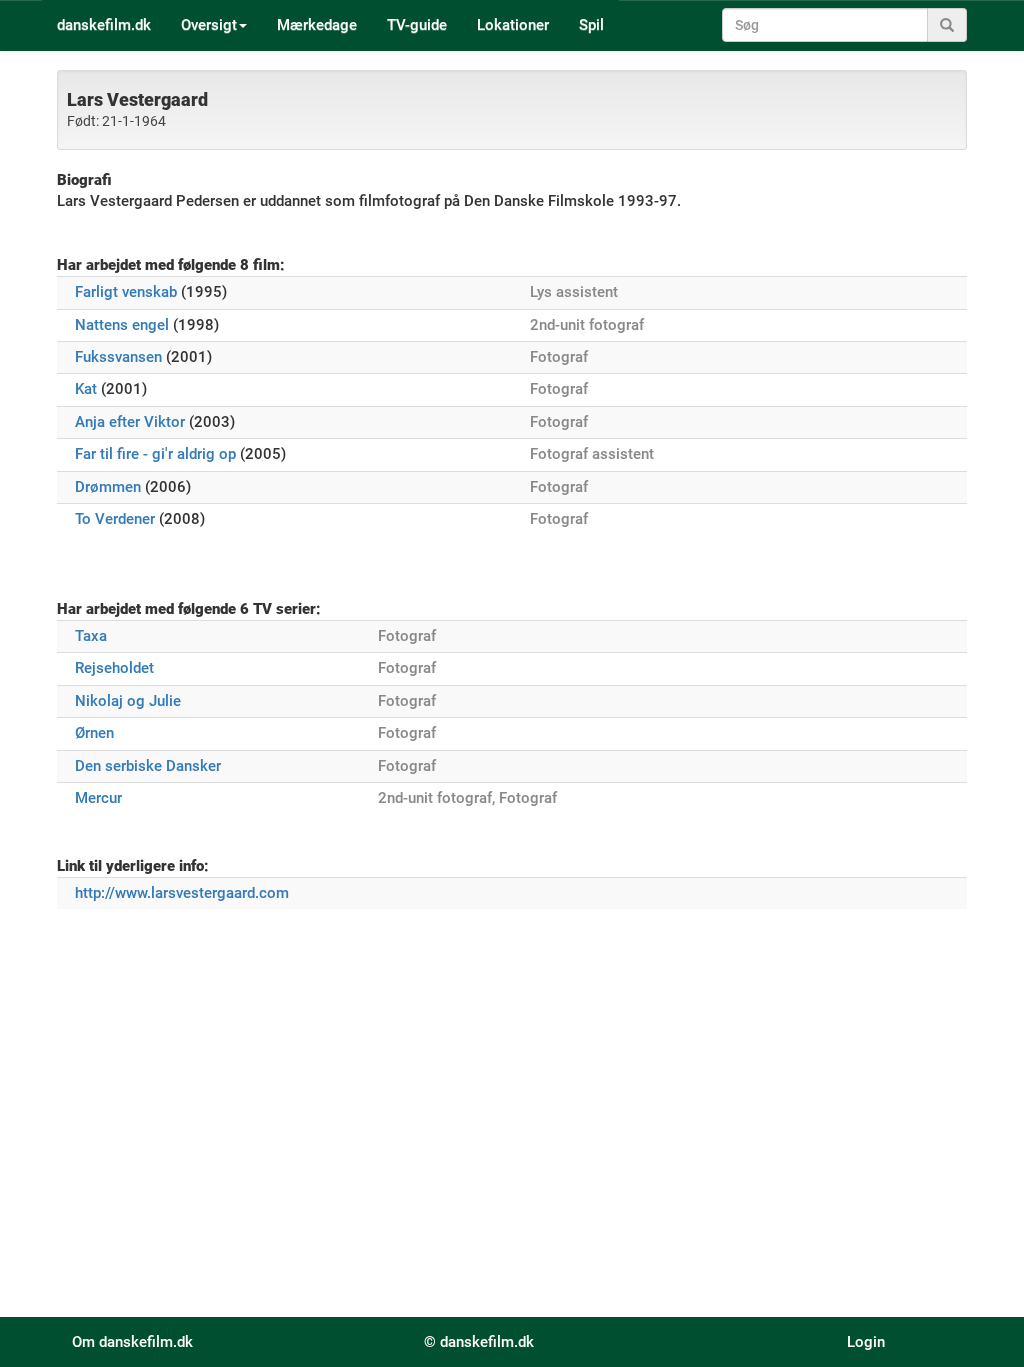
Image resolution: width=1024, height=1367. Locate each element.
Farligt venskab (126, 292)
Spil (591, 25)
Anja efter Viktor (130, 422)
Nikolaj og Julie (128, 701)
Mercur (98, 798)
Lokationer (513, 25)
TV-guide (417, 25)
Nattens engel (122, 325)
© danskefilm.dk (479, 1342)
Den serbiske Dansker (148, 766)
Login (866, 1342)
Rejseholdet (114, 668)
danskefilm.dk (104, 25)
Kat (86, 389)
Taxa (91, 636)
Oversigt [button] (209, 25)
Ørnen (94, 733)
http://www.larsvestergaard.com (182, 893)
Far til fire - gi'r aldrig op (155, 454)
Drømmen (108, 487)
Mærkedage (317, 25)
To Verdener (115, 519)
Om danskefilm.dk (132, 1342)
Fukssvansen (118, 357)
